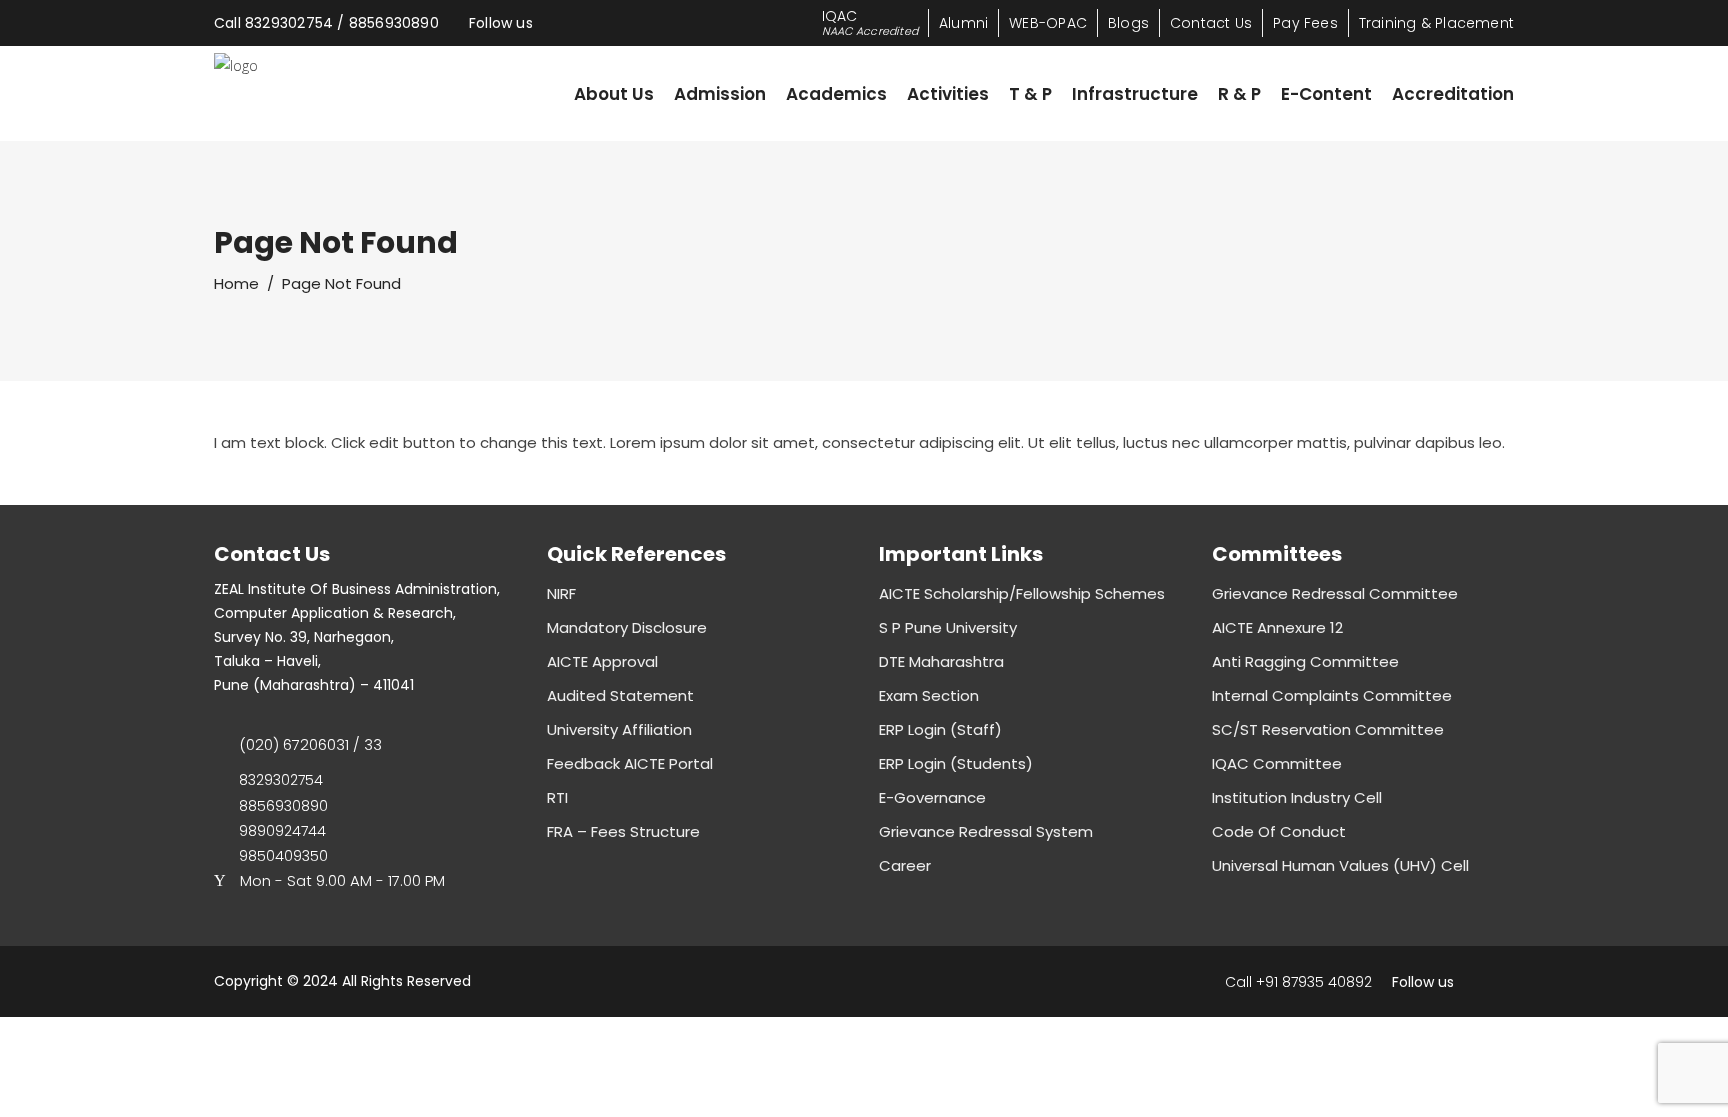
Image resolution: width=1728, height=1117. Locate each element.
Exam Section (929, 695)
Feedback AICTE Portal (630, 763)
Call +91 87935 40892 (1298, 982)
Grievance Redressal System (986, 831)
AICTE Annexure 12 (1277, 627)
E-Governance (932, 797)
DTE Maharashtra (941, 661)
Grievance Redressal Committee (1335, 593)
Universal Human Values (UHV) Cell (1340, 865)
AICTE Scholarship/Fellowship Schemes (1022, 593)
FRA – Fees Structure (623, 831)
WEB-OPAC (1048, 23)
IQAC (870, 22)
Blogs (1128, 23)
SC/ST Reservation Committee (1328, 729)
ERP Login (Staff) (940, 729)
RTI (557, 797)
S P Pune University (948, 627)
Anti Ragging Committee (1305, 661)
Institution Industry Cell (1297, 797)
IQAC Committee (1277, 763)
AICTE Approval (602, 661)
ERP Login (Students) (956, 763)
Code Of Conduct (1279, 831)
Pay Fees (1305, 23)
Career (905, 865)
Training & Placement (1436, 23)
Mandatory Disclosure (627, 627)
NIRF (561, 593)
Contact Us (1211, 23)
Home (236, 283)
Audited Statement (620, 695)
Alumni (963, 23)
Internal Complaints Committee (1332, 695)
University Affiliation (619, 729)
